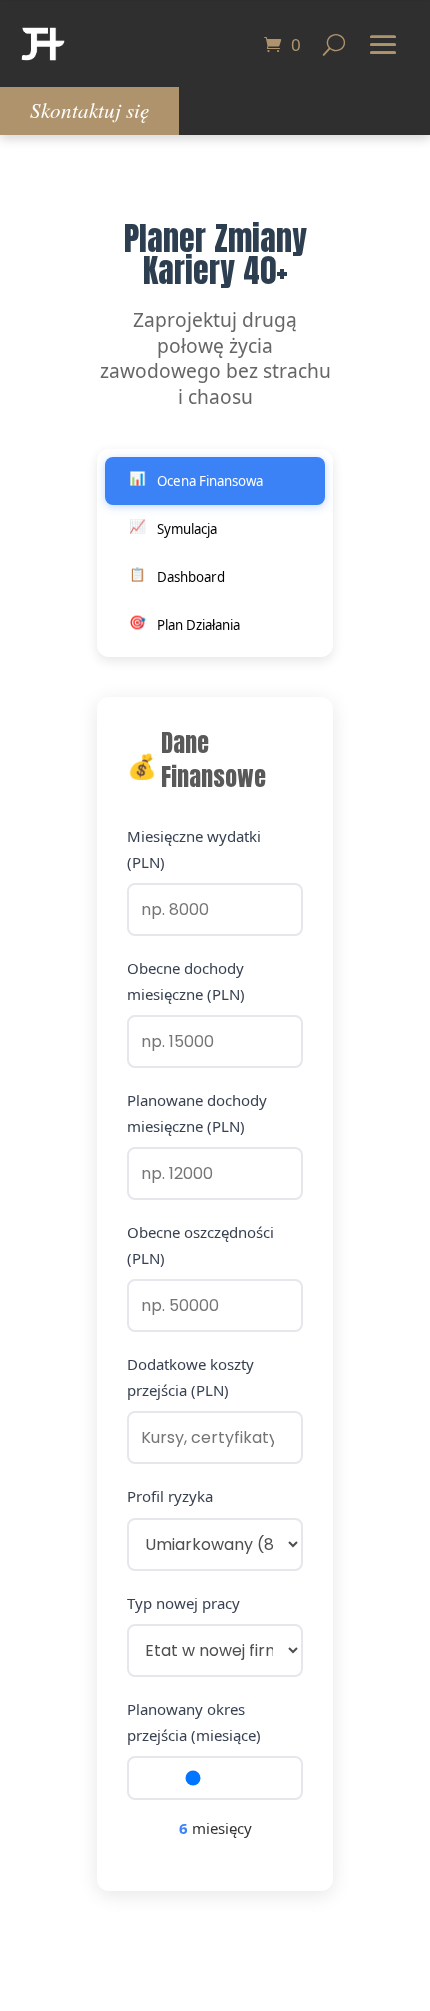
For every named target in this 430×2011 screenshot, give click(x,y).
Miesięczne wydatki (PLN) (194, 849)
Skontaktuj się (89, 110)
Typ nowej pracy (183, 1603)
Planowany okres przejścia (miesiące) (194, 1722)
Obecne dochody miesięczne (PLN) (186, 981)
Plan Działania (185, 623)
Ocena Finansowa (196, 479)
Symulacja (173, 527)
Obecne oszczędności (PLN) (200, 1245)
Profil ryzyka (170, 1496)
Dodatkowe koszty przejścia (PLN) (190, 1377)
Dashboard (177, 575)
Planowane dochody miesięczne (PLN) (197, 1113)
